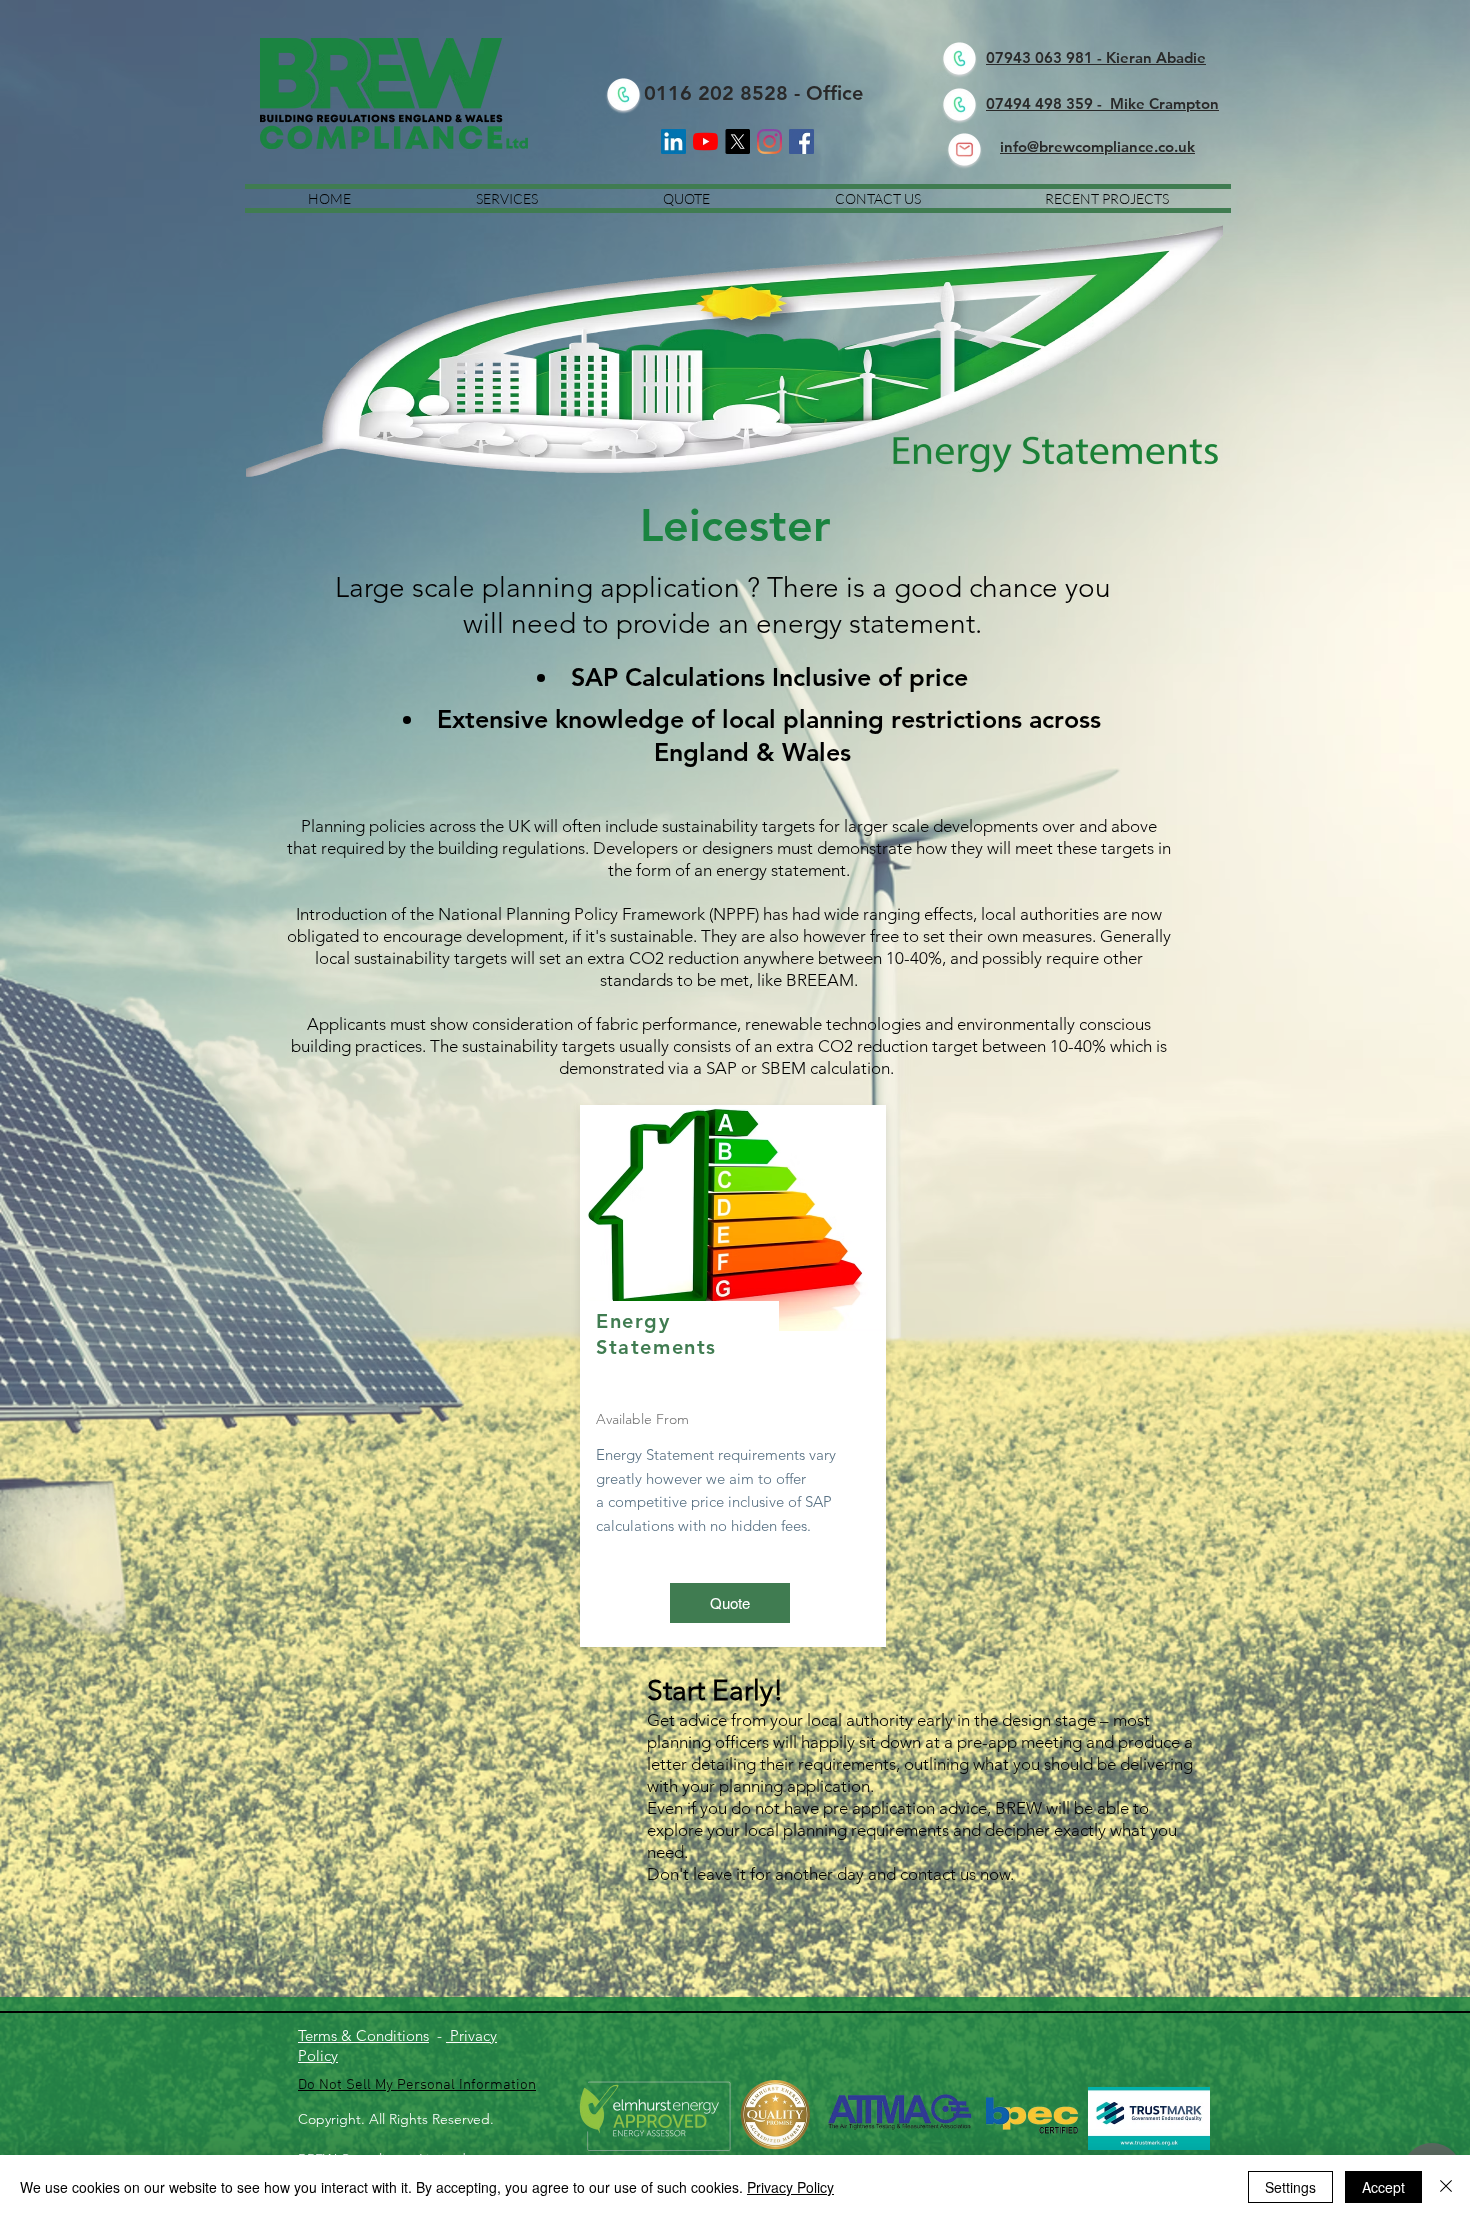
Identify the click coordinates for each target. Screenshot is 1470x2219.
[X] (737, 141)
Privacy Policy (790, 2187)
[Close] (1446, 2187)
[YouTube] (705, 141)
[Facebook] (801, 141)
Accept (1383, 2187)
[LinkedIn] (673, 141)
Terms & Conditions (363, 2035)
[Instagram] (769, 141)
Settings (1290, 2187)
